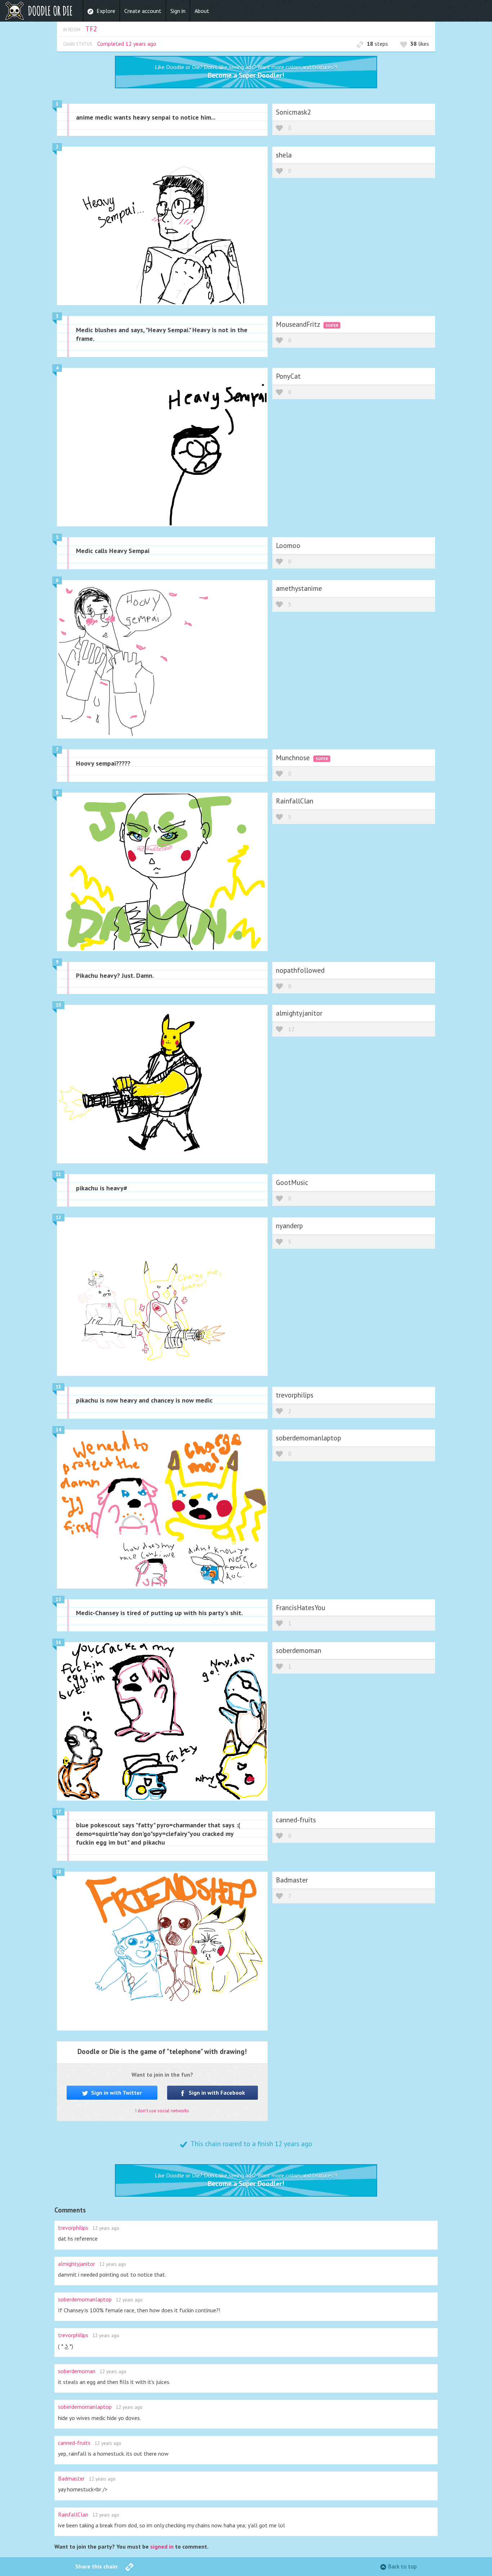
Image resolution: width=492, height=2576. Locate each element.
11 (58, 1174)
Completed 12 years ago (127, 44)
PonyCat (288, 376)
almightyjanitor (299, 1013)
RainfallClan (295, 801)
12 (291, 1029)
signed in (162, 2546)
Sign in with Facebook (216, 2093)
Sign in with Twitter (116, 2093)
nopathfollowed (300, 970)
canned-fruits (296, 1820)
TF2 (91, 29)
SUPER (332, 325)
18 (58, 1872)
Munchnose (294, 757)
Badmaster (292, 1880)
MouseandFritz (299, 324)
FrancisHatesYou (301, 1607)
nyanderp (289, 1225)
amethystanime (299, 588)
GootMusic (292, 1182)
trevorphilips (295, 1395)
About (202, 11)
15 (58, 1599)
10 (58, 1005)
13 (58, 1387)
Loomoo (288, 545)
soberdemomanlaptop (308, 1438)
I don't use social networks (162, 2111)
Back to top (402, 2566)
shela (284, 155)
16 (58, 1642)
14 (58, 1430)
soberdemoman (299, 1650)
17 (58, 1812)
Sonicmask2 (293, 112)
